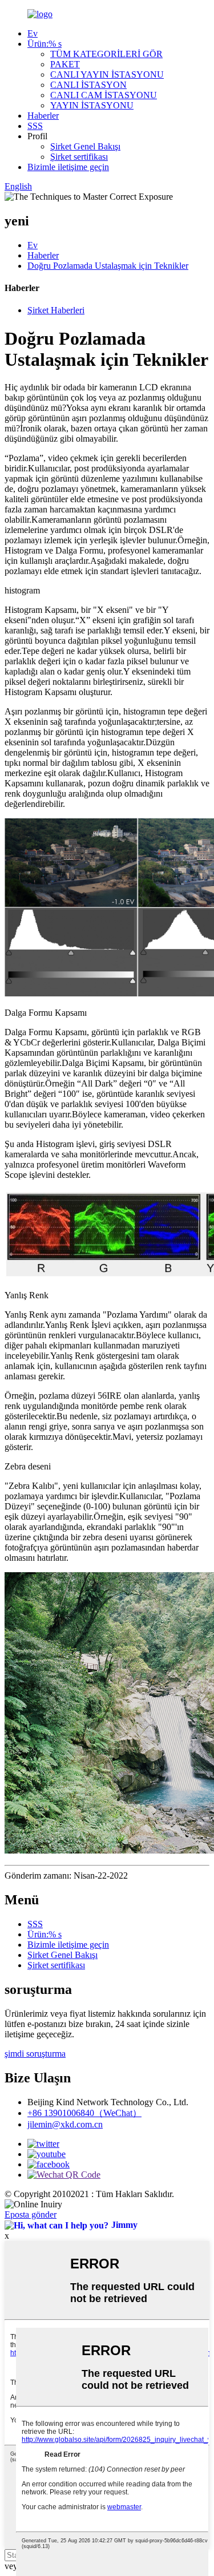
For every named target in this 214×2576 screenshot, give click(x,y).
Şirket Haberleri (56, 310)
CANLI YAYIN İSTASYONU (107, 74)
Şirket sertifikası (79, 157)
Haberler (43, 116)
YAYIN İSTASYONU (92, 105)
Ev (33, 33)
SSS (35, 126)
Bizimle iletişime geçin (68, 167)
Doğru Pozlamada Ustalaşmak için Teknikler (108, 266)
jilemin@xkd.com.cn (65, 2124)
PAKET (65, 64)
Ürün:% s (45, 44)
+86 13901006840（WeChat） (84, 2113)
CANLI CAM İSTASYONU (104, 95)
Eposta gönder (31, 2214)
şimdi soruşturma (35, 2054)
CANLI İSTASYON (88, 85)
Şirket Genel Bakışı (85, 146)
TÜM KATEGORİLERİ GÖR (106, 54)
